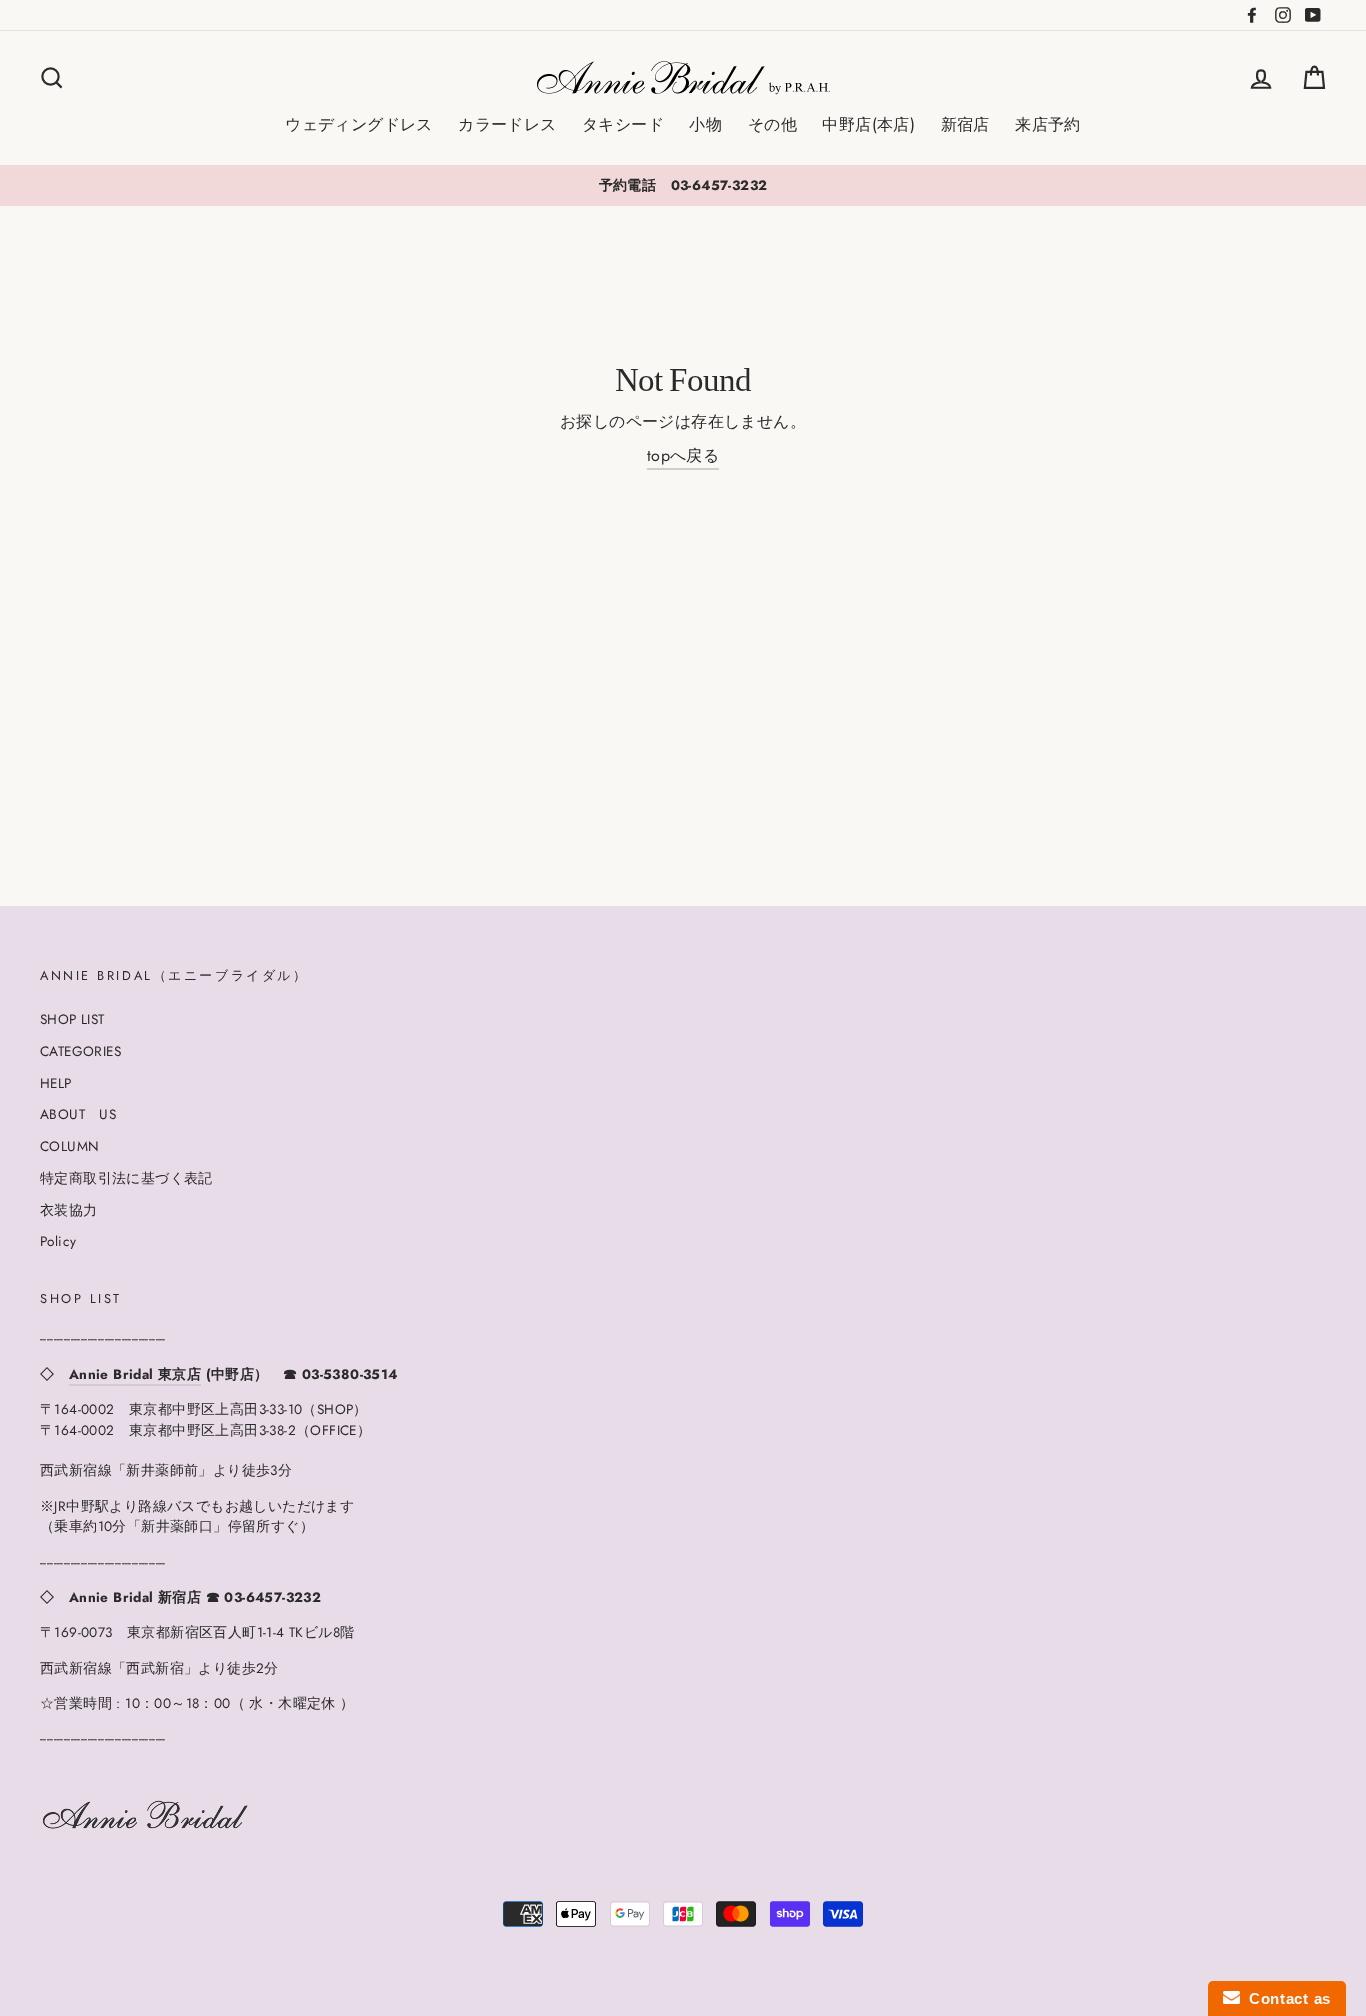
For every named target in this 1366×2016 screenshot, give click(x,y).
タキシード (623, 124)
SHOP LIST (72, 1019)
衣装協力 (69, 1210)
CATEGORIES (80, 1051)
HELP (56, 1083)
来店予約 (1048, 124)
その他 (772, 124)
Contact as (1285, 1998)
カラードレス (507, 124)
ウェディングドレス (359, 124)
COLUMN (69, 1146)
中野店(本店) (868, 124)
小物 (705, 124)
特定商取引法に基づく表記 (126, 1178)
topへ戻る (683, 455)
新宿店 (965, 124)
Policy (58, 1241)
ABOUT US (78, 1114)
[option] (683, 185)
